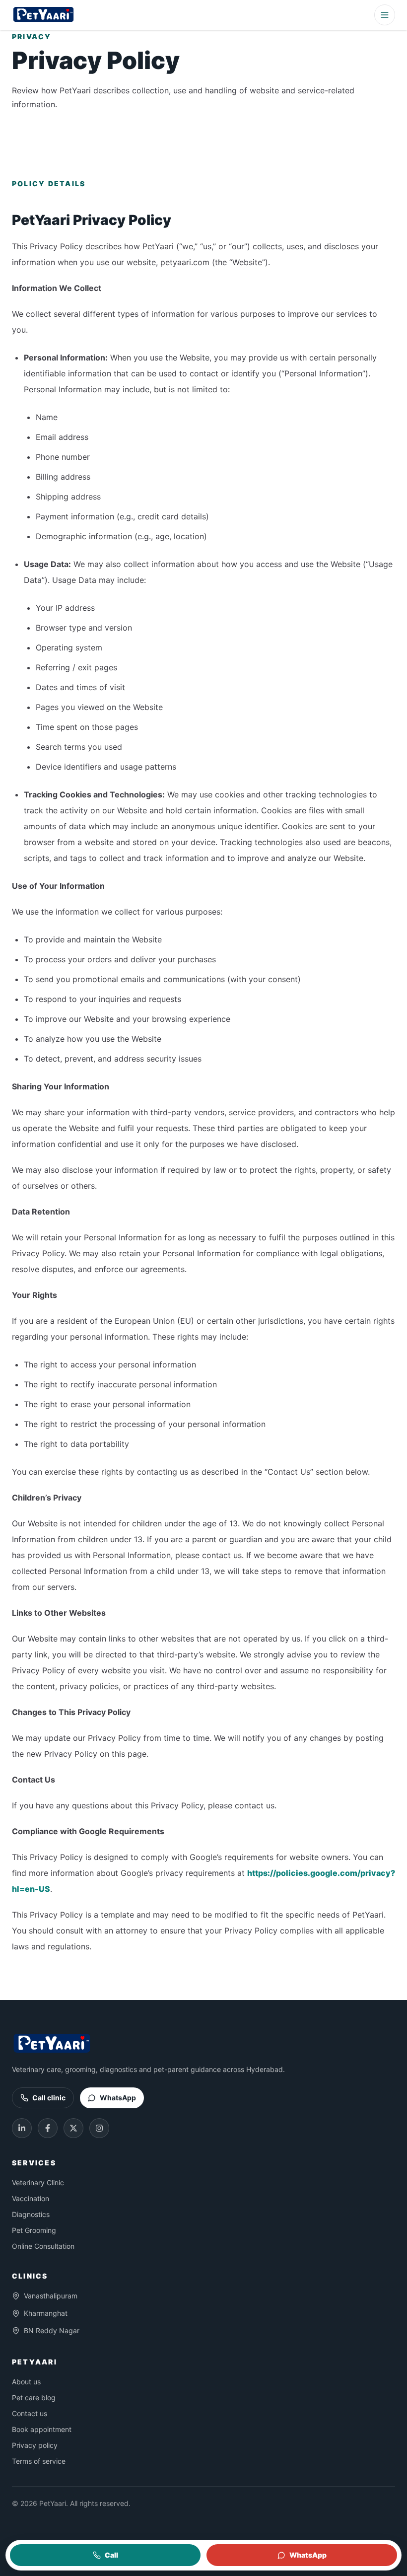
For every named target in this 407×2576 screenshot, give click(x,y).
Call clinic (49, 2098)
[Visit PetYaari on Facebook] (48, 2128)
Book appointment (42, 2429)
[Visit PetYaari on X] (73, 2128)
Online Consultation (43, 2246)
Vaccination (31, 2198)
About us (26, 2382)
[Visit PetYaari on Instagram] (99, 2128)
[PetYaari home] (44, 15)
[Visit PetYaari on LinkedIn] (22, 2128)
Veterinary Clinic (38, 2182)
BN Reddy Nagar (52, 2330)
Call (111, 2555)
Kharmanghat (46, 2313)
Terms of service (39, 2461)
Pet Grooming (34, 2230)
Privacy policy (35, 2445)
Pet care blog (34, 2397)
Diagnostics (31, 2214)
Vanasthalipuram (51, 2296)
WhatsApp (118, 2098)
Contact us (30, 2413)
